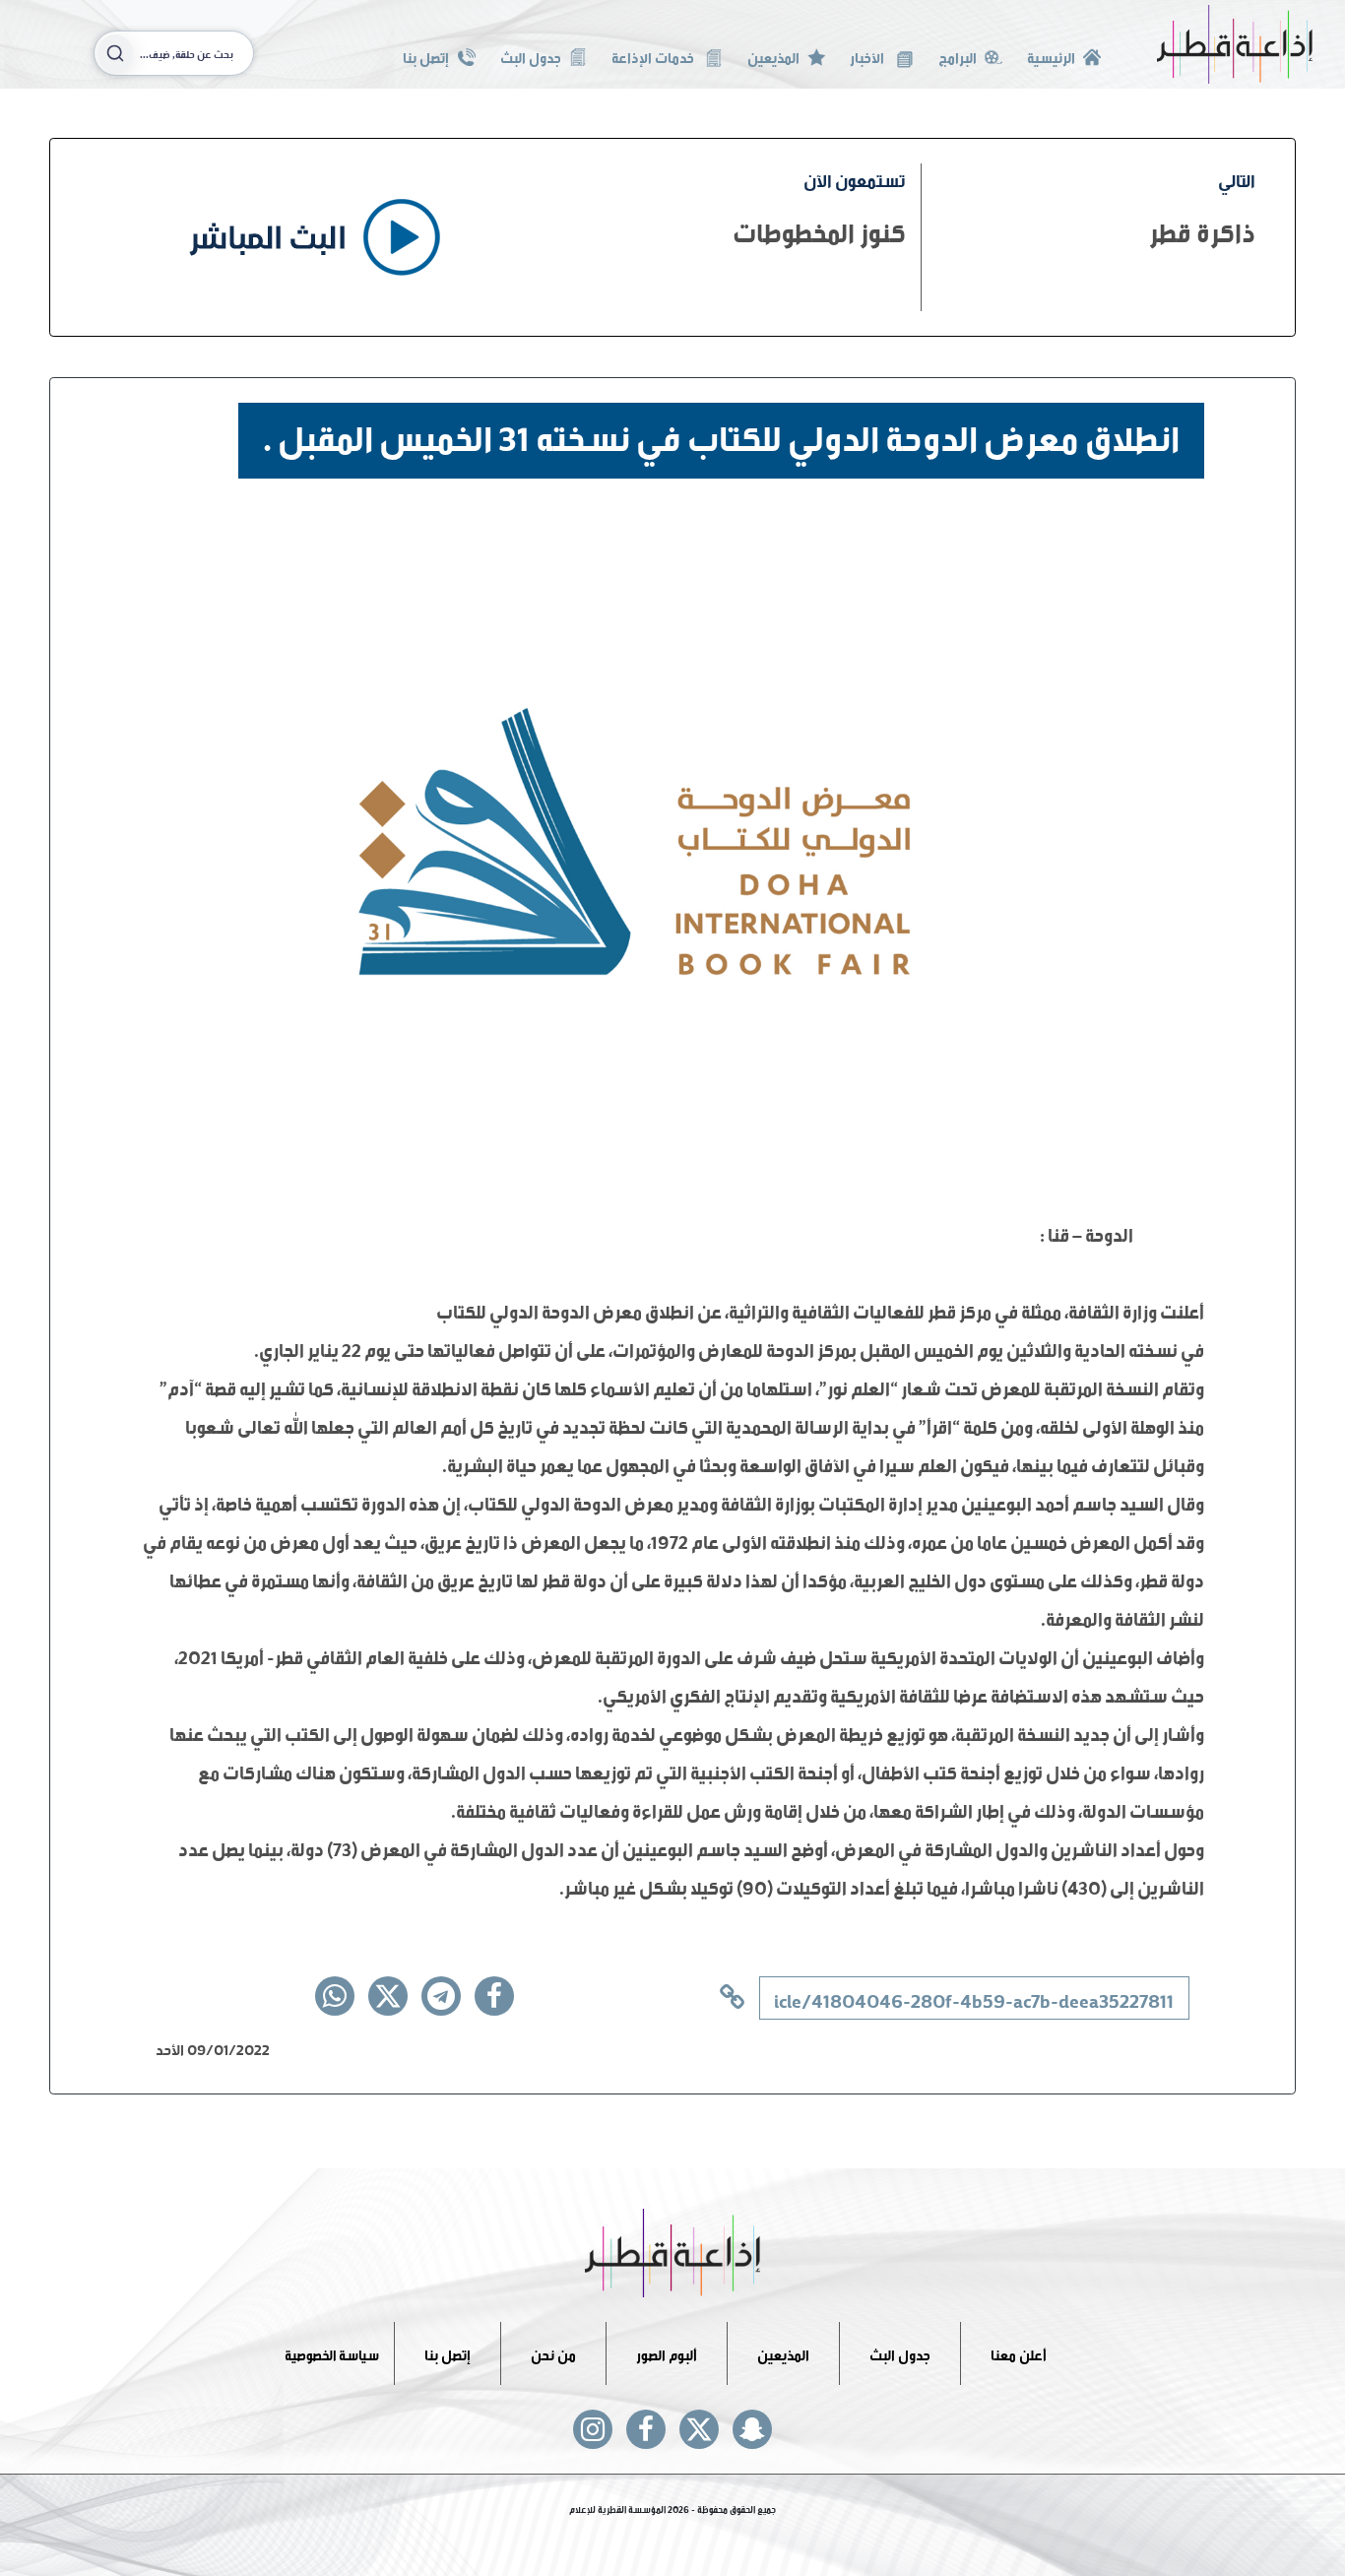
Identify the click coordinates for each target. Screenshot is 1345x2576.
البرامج (958, 56)
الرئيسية (1051, 56)
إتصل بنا (426, 56)
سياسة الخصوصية (332, 2353)
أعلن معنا (1019, 2353)
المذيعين (773, 56)
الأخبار (868, 56)
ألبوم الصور (667, 2353)
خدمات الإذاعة (654, 56)
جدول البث (531, 56)
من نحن (553, 2353)
